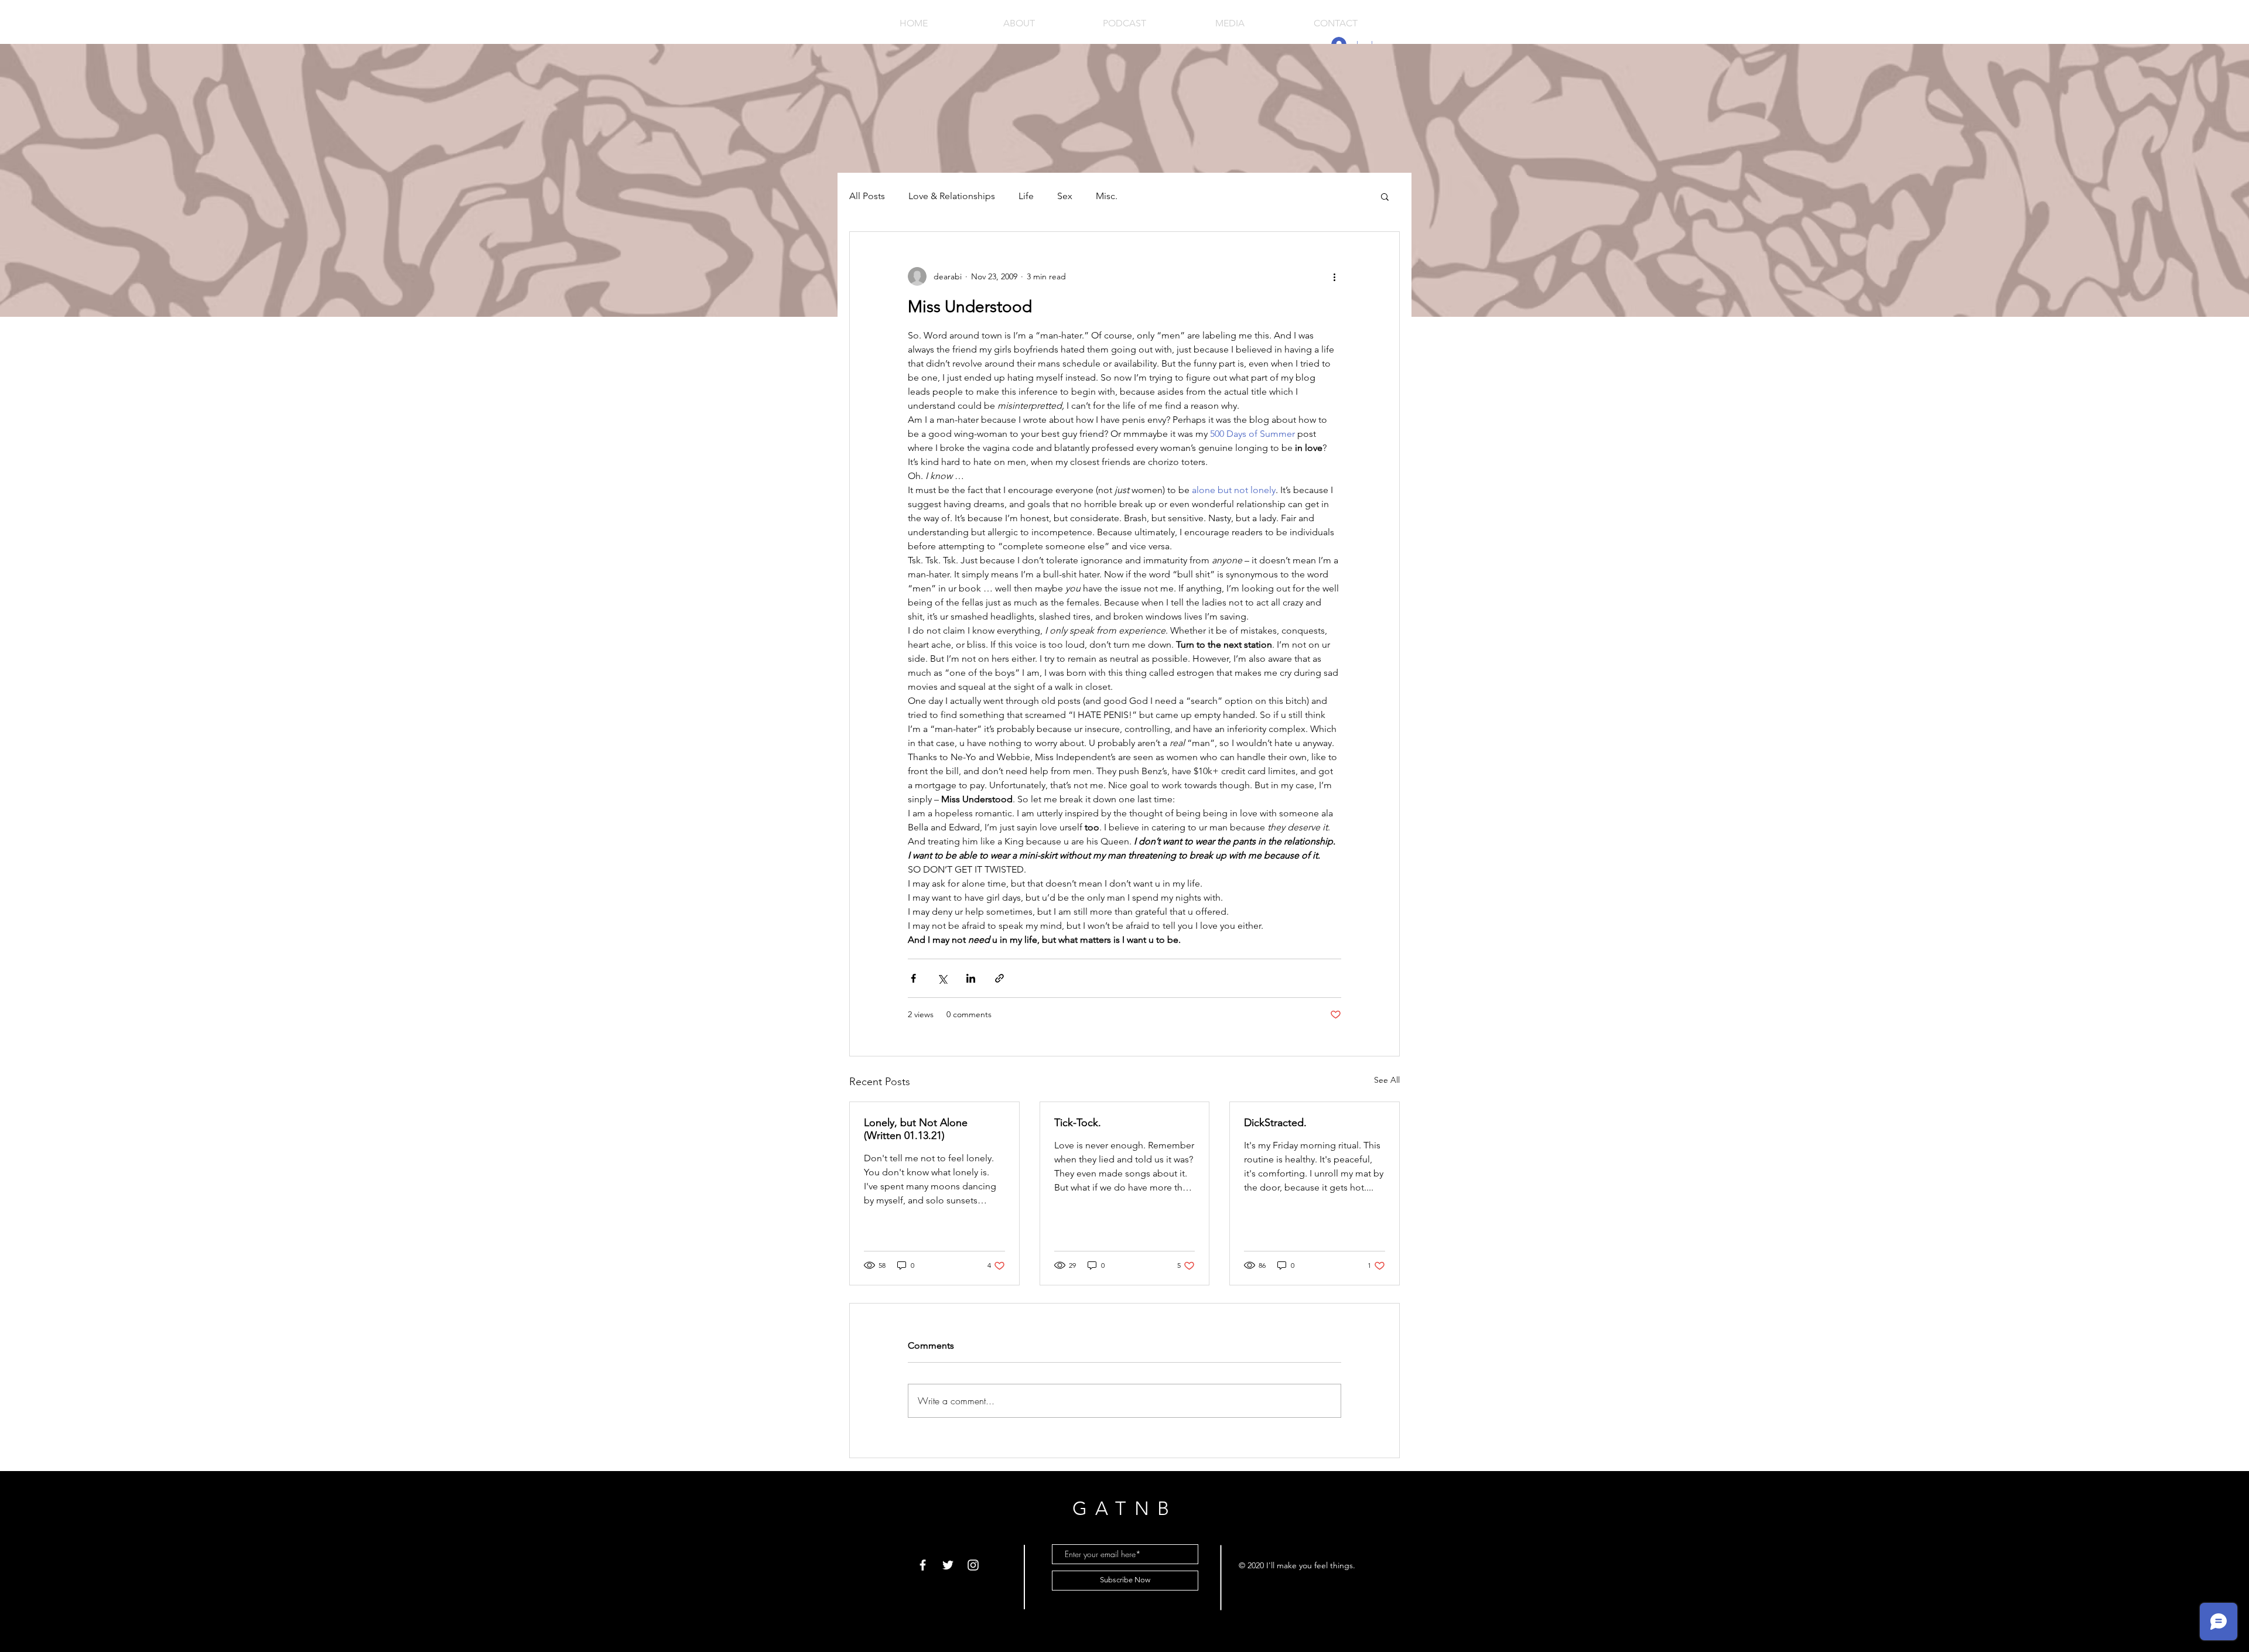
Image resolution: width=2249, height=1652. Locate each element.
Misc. (1107, 196)
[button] (1385, 196)
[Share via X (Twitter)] (942, 978)
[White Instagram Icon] (973, 1565)
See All (1387, 1080)
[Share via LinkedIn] (971, 978)
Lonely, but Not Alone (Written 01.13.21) (916, 1129)
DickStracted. (1275, 1123)
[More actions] (1334, 276)
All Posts (867, 196)
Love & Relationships (952, 196)
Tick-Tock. (1078, 1123)
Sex (1065, 196)
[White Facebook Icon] (923, 1565)
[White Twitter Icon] (948, 1565)
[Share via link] (999, 978)
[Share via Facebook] (913, 978)
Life (1026, 196)
